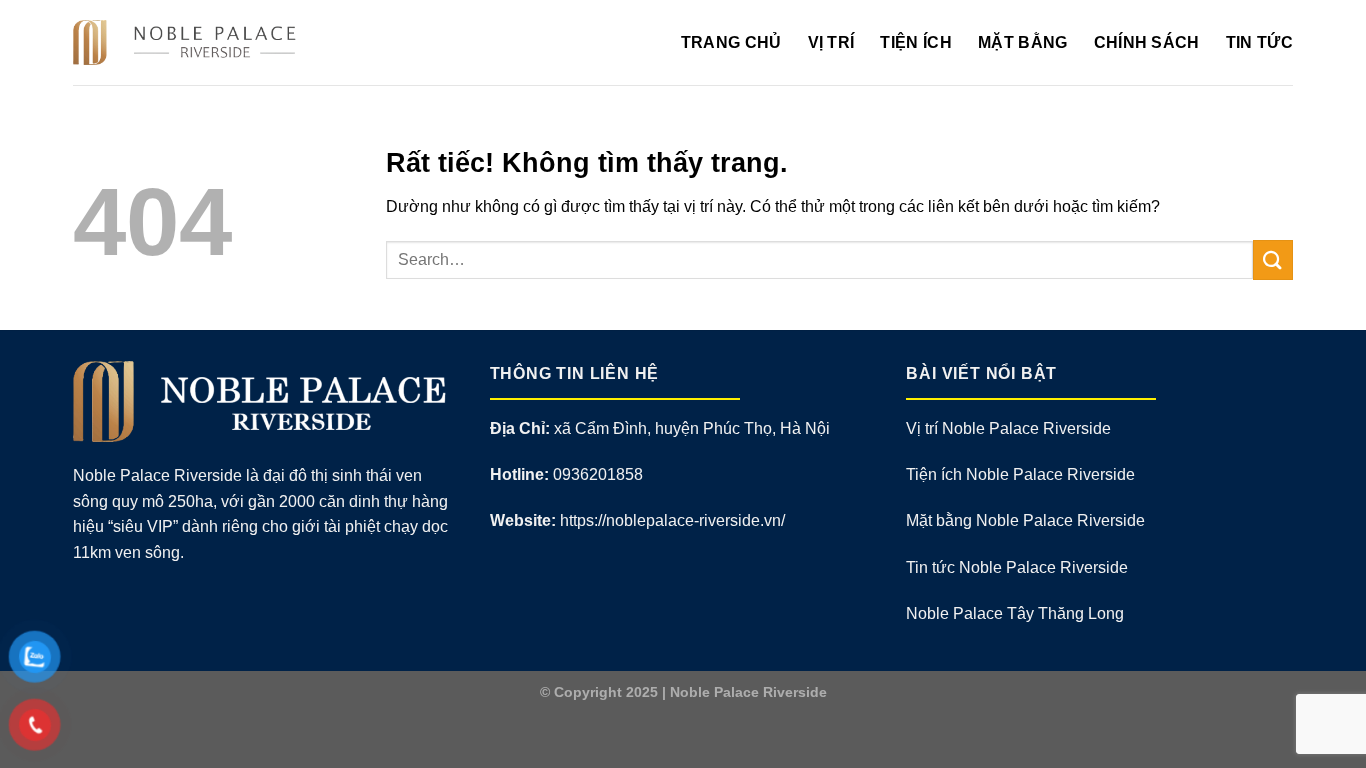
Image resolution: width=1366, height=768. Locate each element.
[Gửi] (1273, 259)
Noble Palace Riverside (748, 692)
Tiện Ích (916, 42)
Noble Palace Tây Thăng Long (1015, 613)
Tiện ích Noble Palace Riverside (1020, 474)
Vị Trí (831, 42)
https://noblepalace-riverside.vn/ (672, 520)
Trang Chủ (731, 42)
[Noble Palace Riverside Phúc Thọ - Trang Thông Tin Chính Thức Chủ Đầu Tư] (190, 42)
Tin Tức (1259, 42)
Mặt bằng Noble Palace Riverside (1025, 520)
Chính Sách (1147, 42)
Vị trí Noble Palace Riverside (1008, 428)
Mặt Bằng (1023, 42)
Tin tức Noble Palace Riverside (1017, 567)
